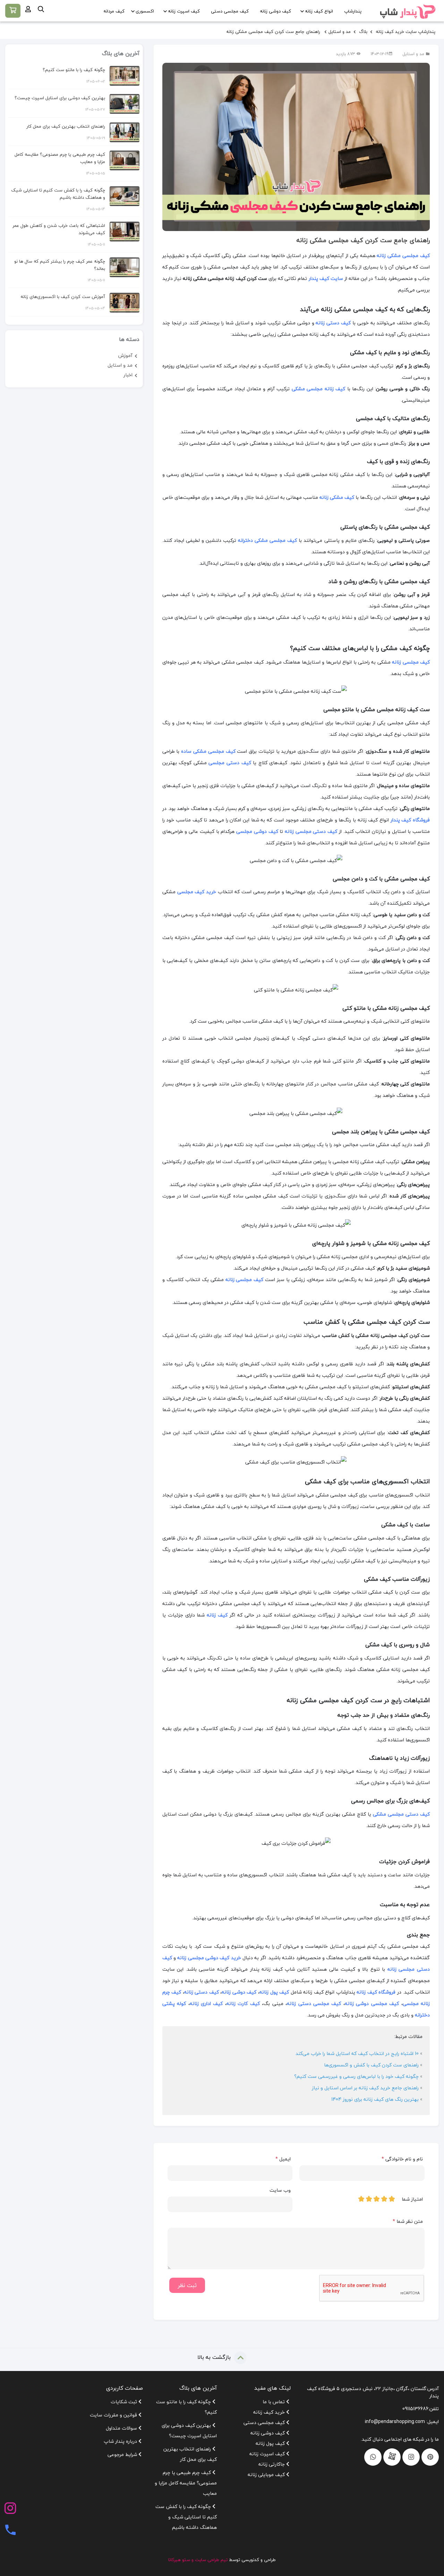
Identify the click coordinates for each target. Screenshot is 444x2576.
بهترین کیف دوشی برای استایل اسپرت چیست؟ (60, 98)
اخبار (128, 375)
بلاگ (362, 32)
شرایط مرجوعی (123, 2454)
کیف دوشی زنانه (275, 11)
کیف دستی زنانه (333, 323)
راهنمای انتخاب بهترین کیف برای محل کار (66, 126)
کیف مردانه (114, 11)
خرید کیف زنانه (270, 2412)
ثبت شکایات (125, 2402)
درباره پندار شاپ (121, 2441)
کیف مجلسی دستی (230, 11)
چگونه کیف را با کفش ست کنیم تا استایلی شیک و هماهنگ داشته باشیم (58, 194)
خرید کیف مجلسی (197, 892)
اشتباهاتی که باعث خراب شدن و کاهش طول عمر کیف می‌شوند (59, 229)
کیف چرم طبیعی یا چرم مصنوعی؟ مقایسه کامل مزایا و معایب (60, 158)
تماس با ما (274, 2402)
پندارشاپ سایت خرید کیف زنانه (405, 32)
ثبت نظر (187, 2285)
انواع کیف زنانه (319, 11)
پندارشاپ (353, 11)
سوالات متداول (122, 2428)
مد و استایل (340, 32)
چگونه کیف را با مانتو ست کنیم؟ (74, 70)
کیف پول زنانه (271, 2443)
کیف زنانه (217, 1615)
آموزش (125, 355)
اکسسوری (145, 11)
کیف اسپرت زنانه (184, 11)
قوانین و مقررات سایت (114, 2415)
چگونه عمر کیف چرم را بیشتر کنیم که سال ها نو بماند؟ (60, 265)
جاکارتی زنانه (272, 2464)
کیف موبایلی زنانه (267, 2475)
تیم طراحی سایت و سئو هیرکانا (198, 2560)
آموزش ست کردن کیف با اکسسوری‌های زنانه (63, 297)
